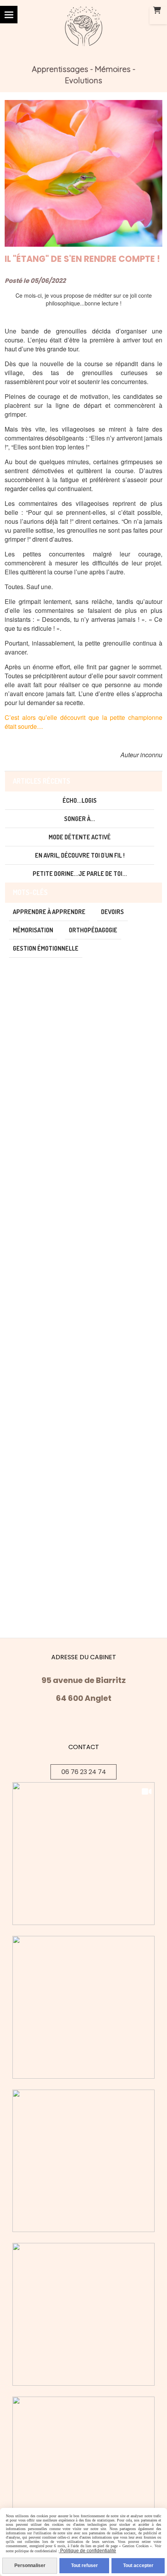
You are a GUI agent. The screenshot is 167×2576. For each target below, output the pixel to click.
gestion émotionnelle (46, 948)
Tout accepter (138, 2565)
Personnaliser (30, 2565)
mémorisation (33, 930)
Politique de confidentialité (88, 2551)
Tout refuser (84, 2565)
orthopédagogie (93, 930)
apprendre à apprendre (49, 912)
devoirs (112, 912)
